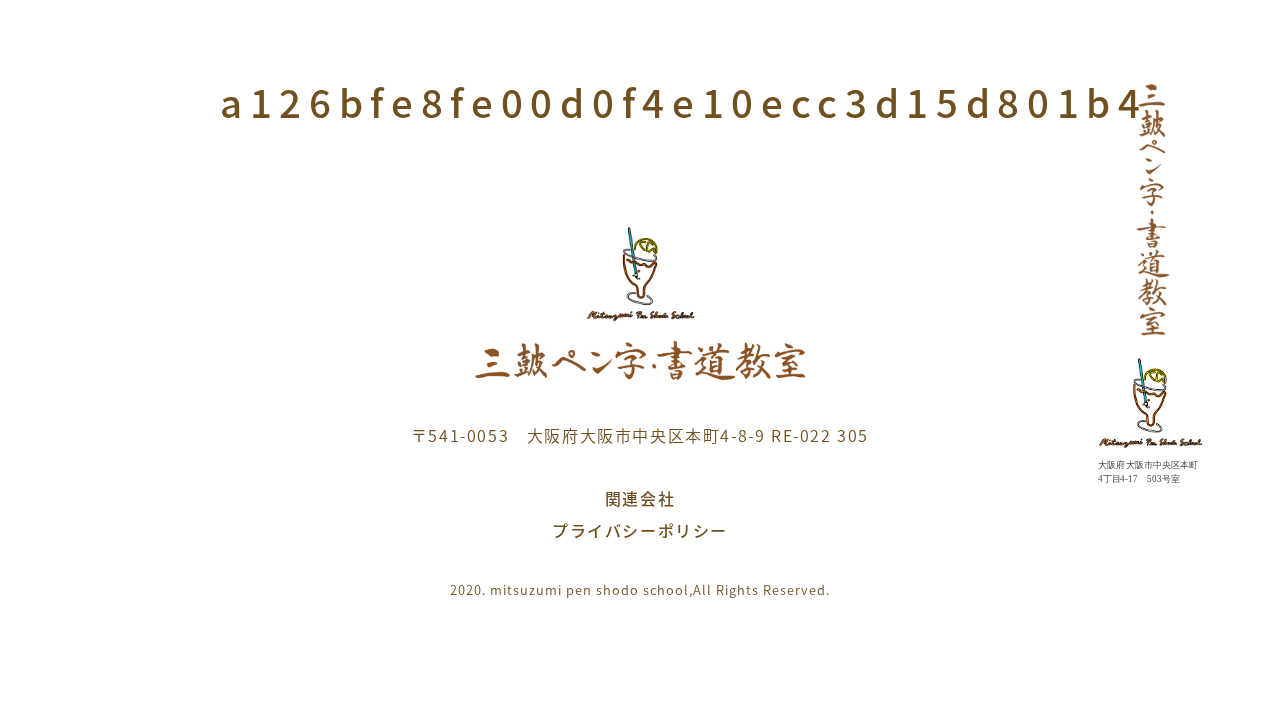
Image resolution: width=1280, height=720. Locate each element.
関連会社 (640, 498)
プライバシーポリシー (640, 530)
